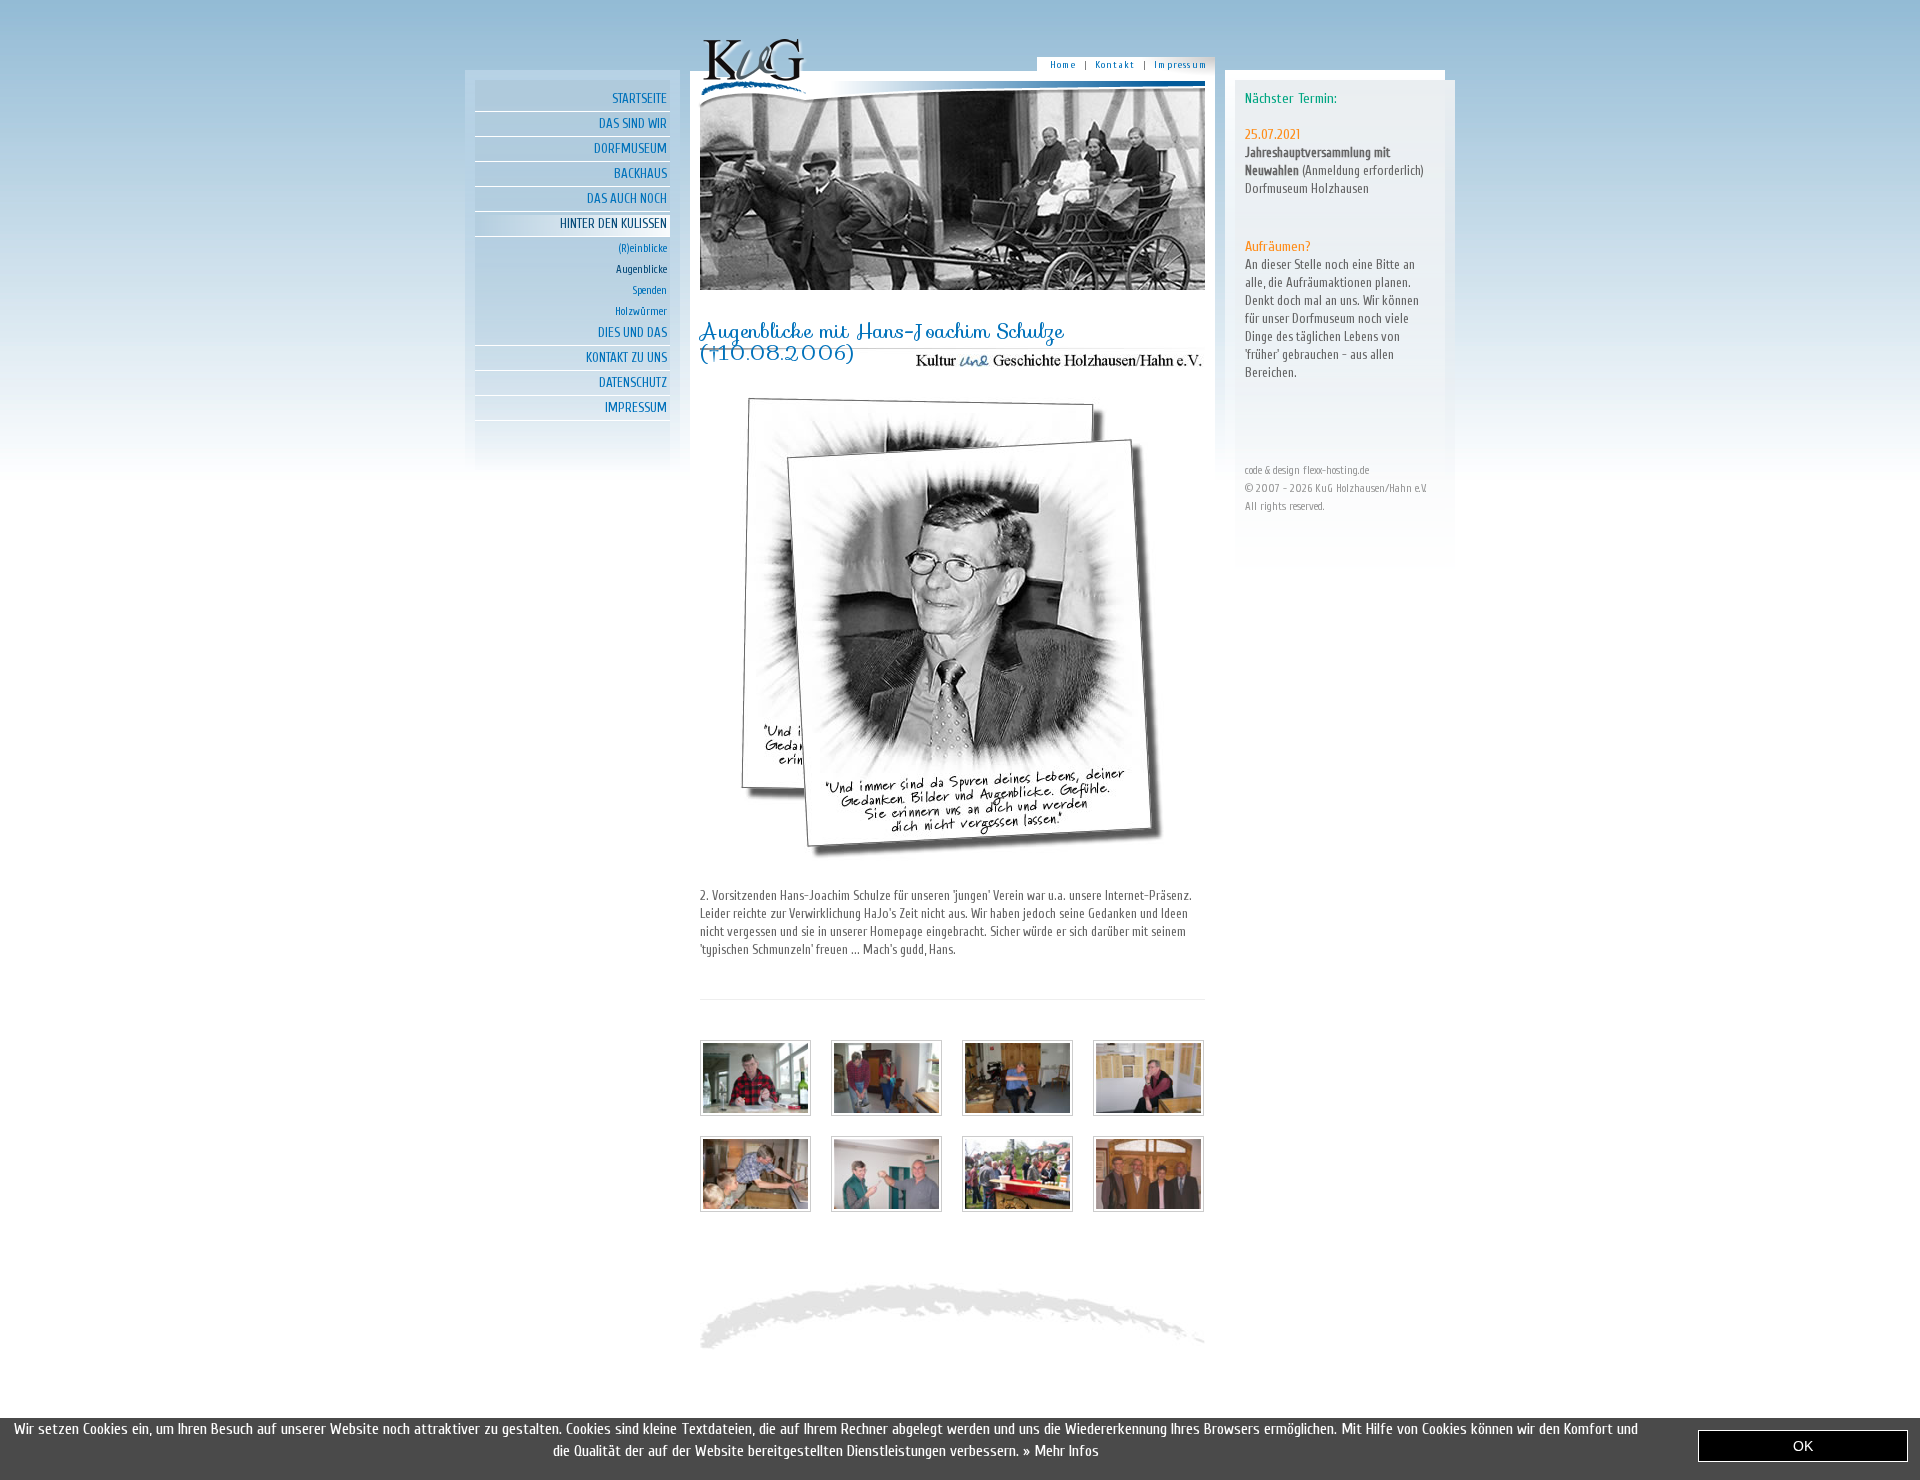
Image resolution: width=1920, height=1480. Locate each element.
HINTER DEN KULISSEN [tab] (613, 223)
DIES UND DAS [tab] (632, 332)
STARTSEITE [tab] (639, 98)
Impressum (1180, 65)
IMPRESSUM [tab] (636, 407)
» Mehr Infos (1061, 1451)
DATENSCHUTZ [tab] (633, 382)
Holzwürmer (641, 311)
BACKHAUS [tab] (640, 173)
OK (1803, 1446)
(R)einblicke (642, 248)
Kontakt (1115, 65)
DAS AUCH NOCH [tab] (627, 198)
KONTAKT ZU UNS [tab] (626, 357)
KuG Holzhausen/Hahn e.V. (1371, 488)
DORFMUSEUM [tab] (630, 148)
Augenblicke (641, 269)
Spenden (650, 290)
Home (1063, 65)
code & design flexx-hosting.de (1307, 470)
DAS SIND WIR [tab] (633, 123)
